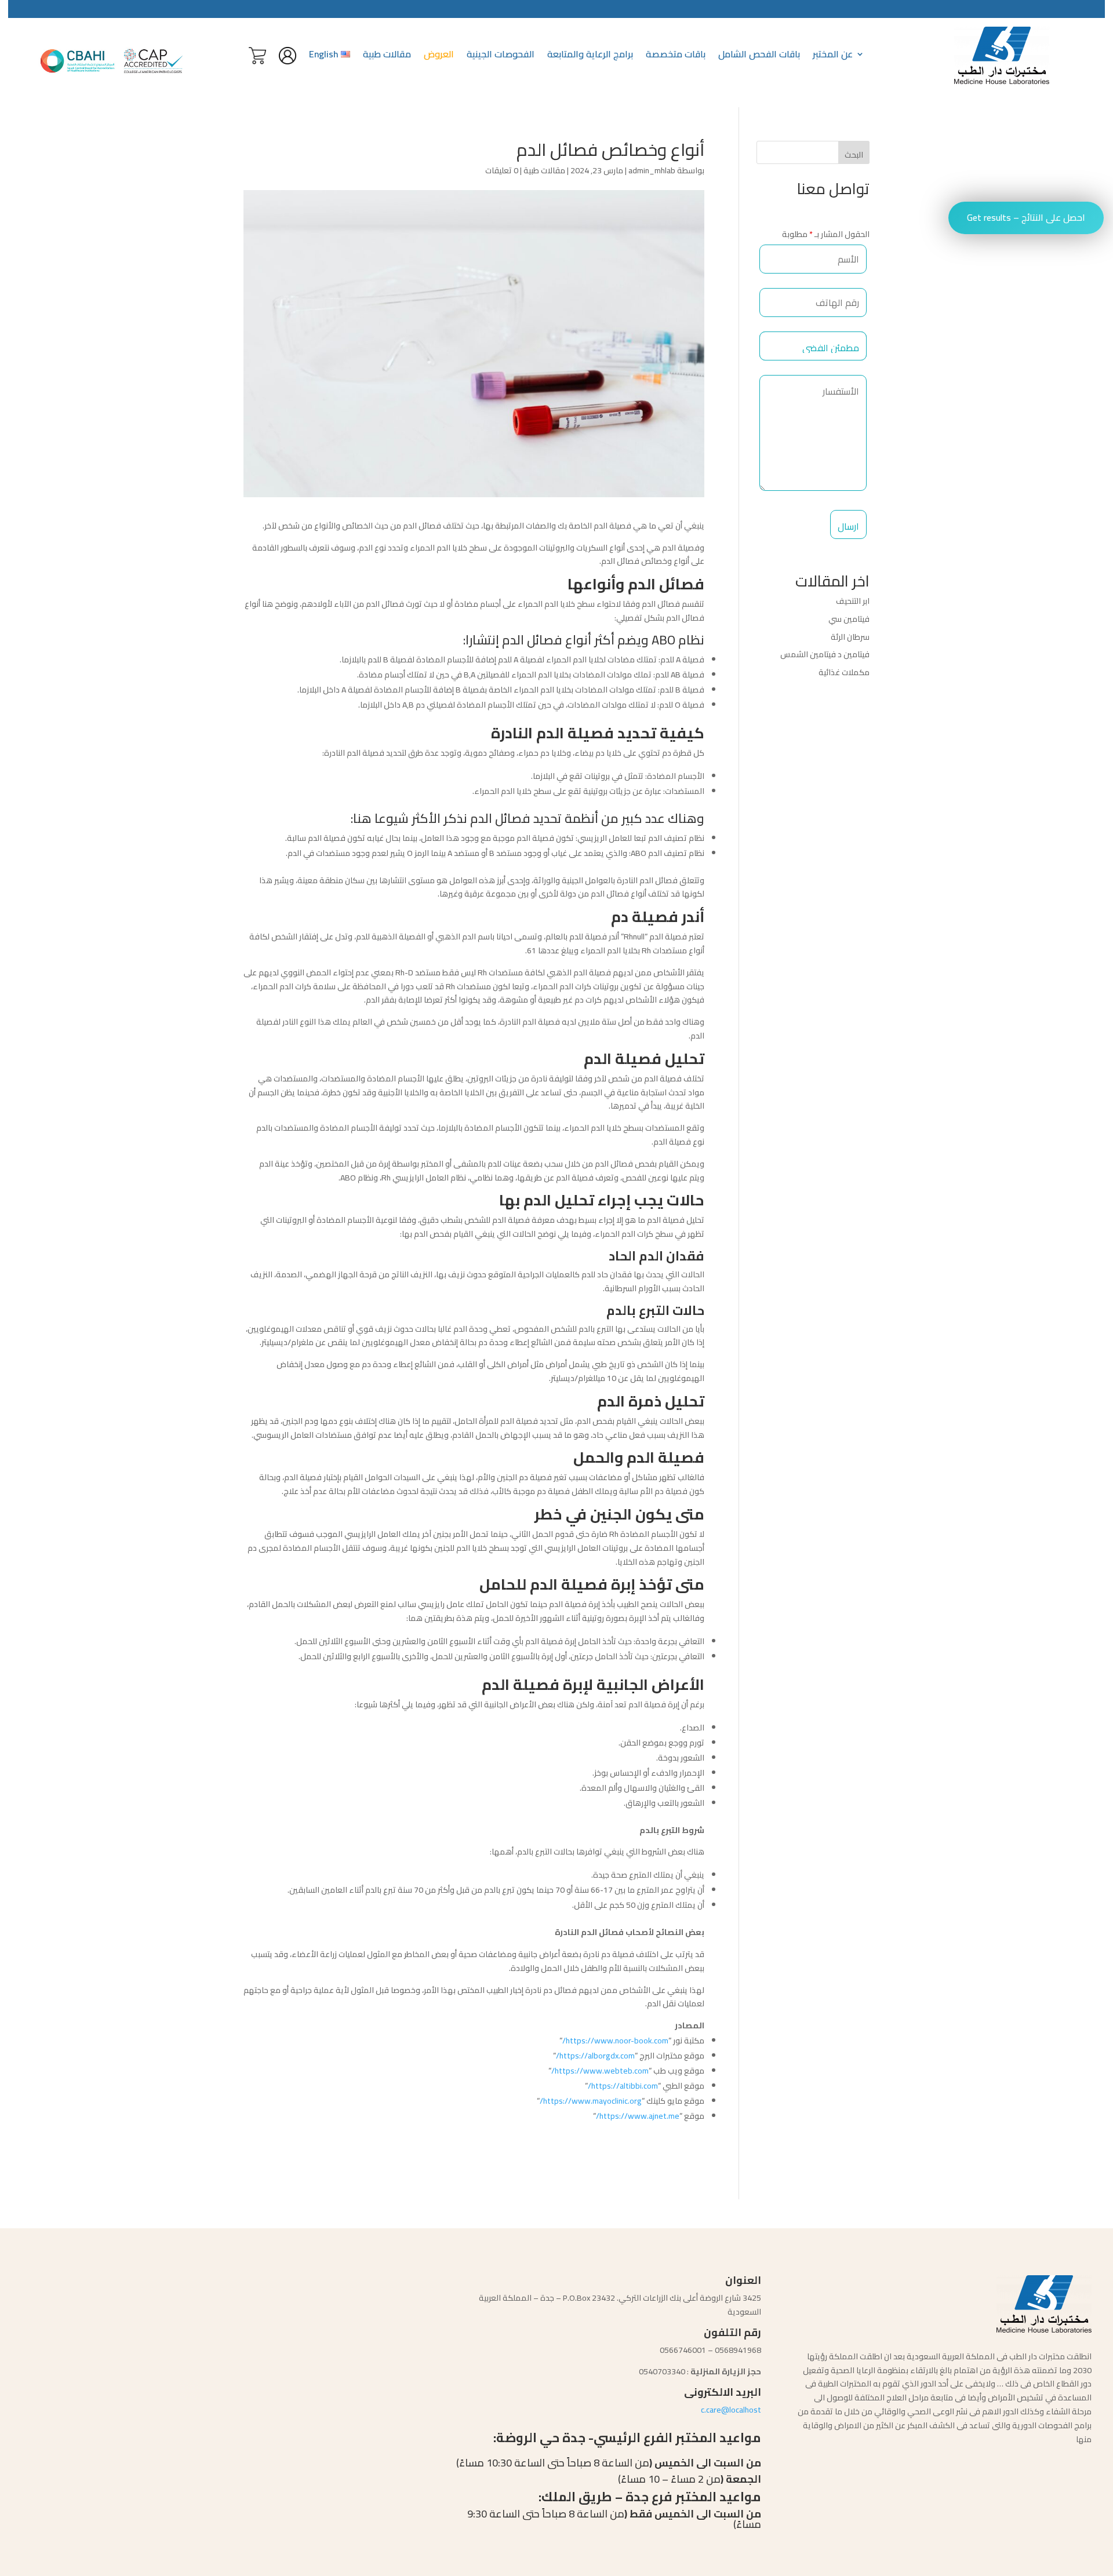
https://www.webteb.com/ (600, 2071)
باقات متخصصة (676, 56)
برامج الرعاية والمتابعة (590, 56)
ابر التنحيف (852, 601)
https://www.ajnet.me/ (638, 2116)
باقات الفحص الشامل (759, 56)
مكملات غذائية (843, 672)
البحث (854, 155)
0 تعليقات (502, 170)
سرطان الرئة (850, 637)
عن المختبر (833, 56)
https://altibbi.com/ (623, 2086)
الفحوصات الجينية (501, 56)
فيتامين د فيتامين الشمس (825, 654)
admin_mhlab (652, 170)
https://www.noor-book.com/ (615, 2041)
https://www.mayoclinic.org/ (591, 2101)
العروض (439, 56)
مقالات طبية (387, 56)
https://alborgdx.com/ (595, 2056)
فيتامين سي (848, 619)
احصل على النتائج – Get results (1026, 217)
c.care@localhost (731, 2410)
